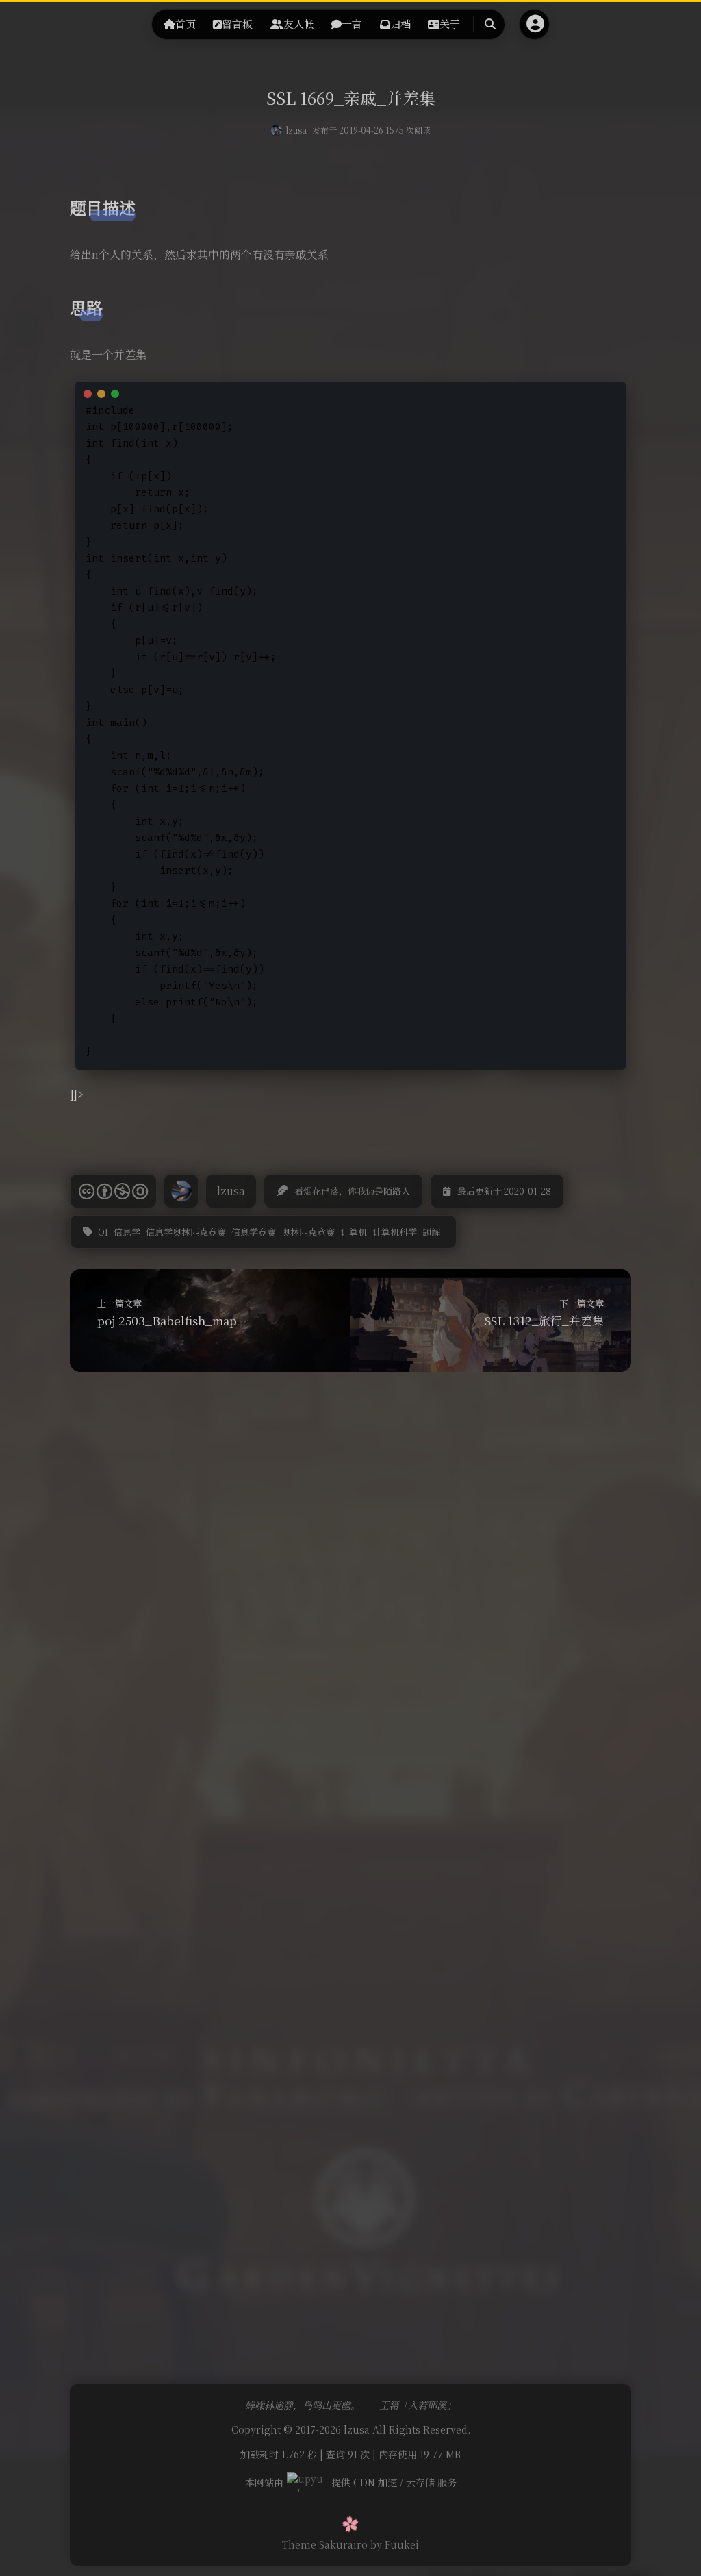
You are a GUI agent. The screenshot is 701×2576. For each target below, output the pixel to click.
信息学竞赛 (254, 1232)
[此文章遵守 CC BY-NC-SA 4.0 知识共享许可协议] (113, 1191)
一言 (352, 24)
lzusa (296, 130)
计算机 (354, 1232)
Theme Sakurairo (325, 2544)
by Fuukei (395, 2544)
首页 (186, 24)
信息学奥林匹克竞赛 (186, 1232)
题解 (431, 1232)
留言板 (237, 24)
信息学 (127, 1232)
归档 (400, 24)
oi (103, 1232)
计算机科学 (395, 1232)
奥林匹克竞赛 (308, 1232)
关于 (450, 24)
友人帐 (299, 24)
